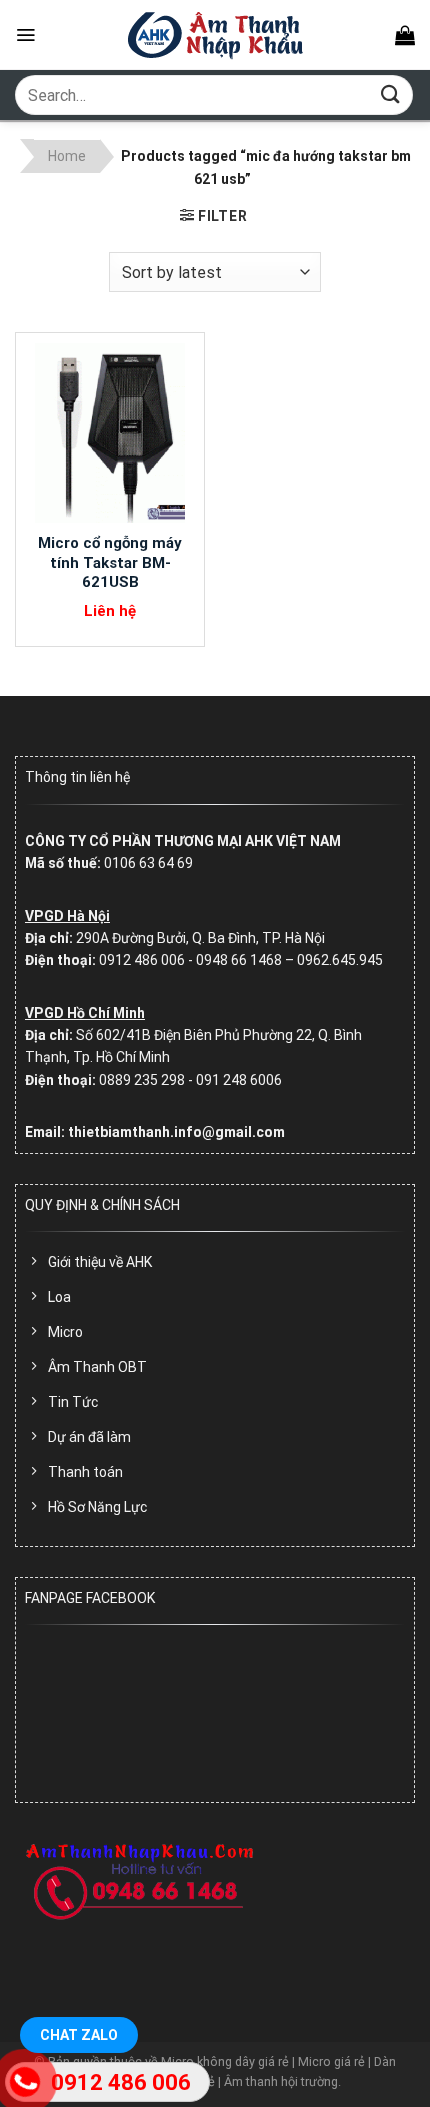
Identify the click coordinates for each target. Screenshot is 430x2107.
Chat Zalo (79, 2035)
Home (67, 156)
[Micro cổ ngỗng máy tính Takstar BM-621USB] (110, 433)
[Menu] (25, 35)
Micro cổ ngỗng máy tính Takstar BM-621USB (110, 562)
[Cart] (405, 35)
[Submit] (391, 94)
